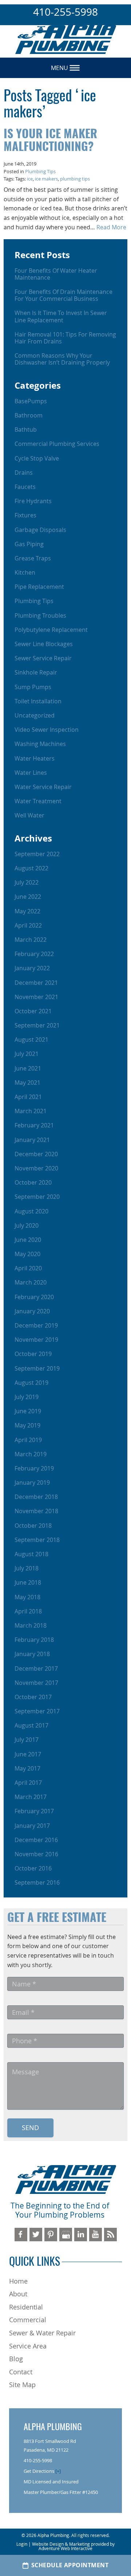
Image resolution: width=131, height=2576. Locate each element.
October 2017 (33, 1697)
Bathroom (29, 415)
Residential (26, 2307)
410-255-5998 (65, 12)
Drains (24, 473)
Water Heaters (35, 758)
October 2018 (33, 1526)
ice (30, 179)
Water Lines (31, 773)
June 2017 (28, 1754)
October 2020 (33, 1182)
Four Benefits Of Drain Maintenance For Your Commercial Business (63, 295)
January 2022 (32, 968)
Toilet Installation (38, 701)
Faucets (25, 487)
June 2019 (28, 1411)
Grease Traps (33, 558)
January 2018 (32, 1654)
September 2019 (37, 1368)
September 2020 (37, 1197)
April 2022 (28, 925)
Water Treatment (38, 801)
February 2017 (34, 1811)
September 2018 (37, 1540)
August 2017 (31, 1725)
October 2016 (33, 1868)
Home (18, 2281)
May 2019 (27, 1425)
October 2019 (33, 1354)
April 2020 (28, 1268)
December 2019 (36, 1325)
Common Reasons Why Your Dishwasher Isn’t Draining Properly (62, 359)
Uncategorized (35, 715)
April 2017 (28, 1783)
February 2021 (34, 1125)
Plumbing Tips (40, 172)
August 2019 (31, 1383)
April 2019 (28, 1440)
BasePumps (31, 401)
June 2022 (28, 897)
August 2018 (31, 1554)
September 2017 (37, 1711)
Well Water (29, 815)
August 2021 (31, 1040)
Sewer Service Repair (43, 658)
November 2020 (36, 1168)
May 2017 (27, 1768)
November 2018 (36, 1511)
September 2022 (37, 854)
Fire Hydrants (33, 501)
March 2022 (31, 940)
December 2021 (36, 983)
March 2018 (31, 1625)
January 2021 (32, 1140)
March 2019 (31, 1454)
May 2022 (27, 911)
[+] (58, 2471)
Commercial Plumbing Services (57, 444)
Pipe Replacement (39, 587)
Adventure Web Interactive (65, 2548)
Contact (21, 2372)
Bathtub (26, 430)
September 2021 (37, 1025)
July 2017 (27, 1740)
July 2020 (27, 1225)
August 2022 (31, 868)
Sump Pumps (33, 687)
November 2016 (36, 1854)
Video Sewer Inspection (47, 730)
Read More (111, 227)
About (18, 2294)
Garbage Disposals (40, 530)
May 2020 (27, 1254)
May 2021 (27, 1083)
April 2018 (28, 1611)
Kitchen (25, 572)
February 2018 (34, 1640)
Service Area (28, 2346)
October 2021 (33, 1011)
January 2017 (32, 1826)
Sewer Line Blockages (44, 644)
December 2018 (36, 1497)
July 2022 (27, 882)
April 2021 (28, 1097)
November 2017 (36, 1683)
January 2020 (32, 1311)
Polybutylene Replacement (51, 630)
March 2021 (31, 1111)
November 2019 (36, 1340)
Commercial (28, 2320)
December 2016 (36, 1840)
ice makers (46, 179)
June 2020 (28, 1240)
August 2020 (31, 1211)
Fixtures (25, 515)
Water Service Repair (43, 787)
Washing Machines (40, 744)
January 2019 (32, 1483)
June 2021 (28, 1068)
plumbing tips (75, 179)
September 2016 (37, 1883)
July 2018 (27, 1568)
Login (22, 2544)
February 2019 (34, 1468)
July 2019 (27, 1397)
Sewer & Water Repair (42, 2333)
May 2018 (27, 1597)
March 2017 (31, 1797)
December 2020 (36, 1154)
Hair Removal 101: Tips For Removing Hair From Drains (65, 338)
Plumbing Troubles (40, 615)
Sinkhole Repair (36, 672)
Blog (16, 2359)
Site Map (22, 2385)
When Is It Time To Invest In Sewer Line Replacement (61, 316)
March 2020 (31, 1282)
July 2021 (27, 1054)
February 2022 (34, 954)
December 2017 (36, 1668)
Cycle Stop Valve (37, 458)
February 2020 (34, 1297)
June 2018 (28, 1582)
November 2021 (36, 997)
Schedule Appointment (70, 2565)
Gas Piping (29, 544)
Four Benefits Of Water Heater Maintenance (56, 274)
